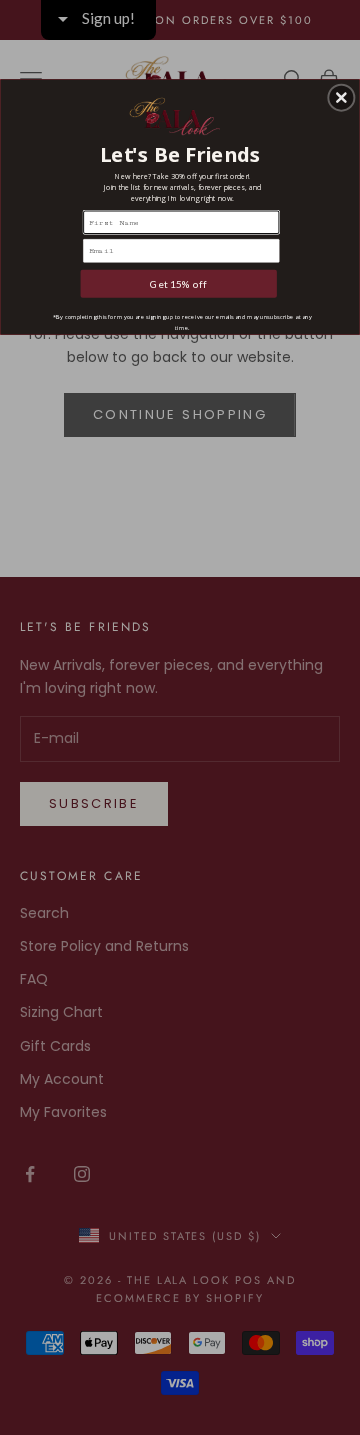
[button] (341, 98)
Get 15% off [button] (178, 284)
